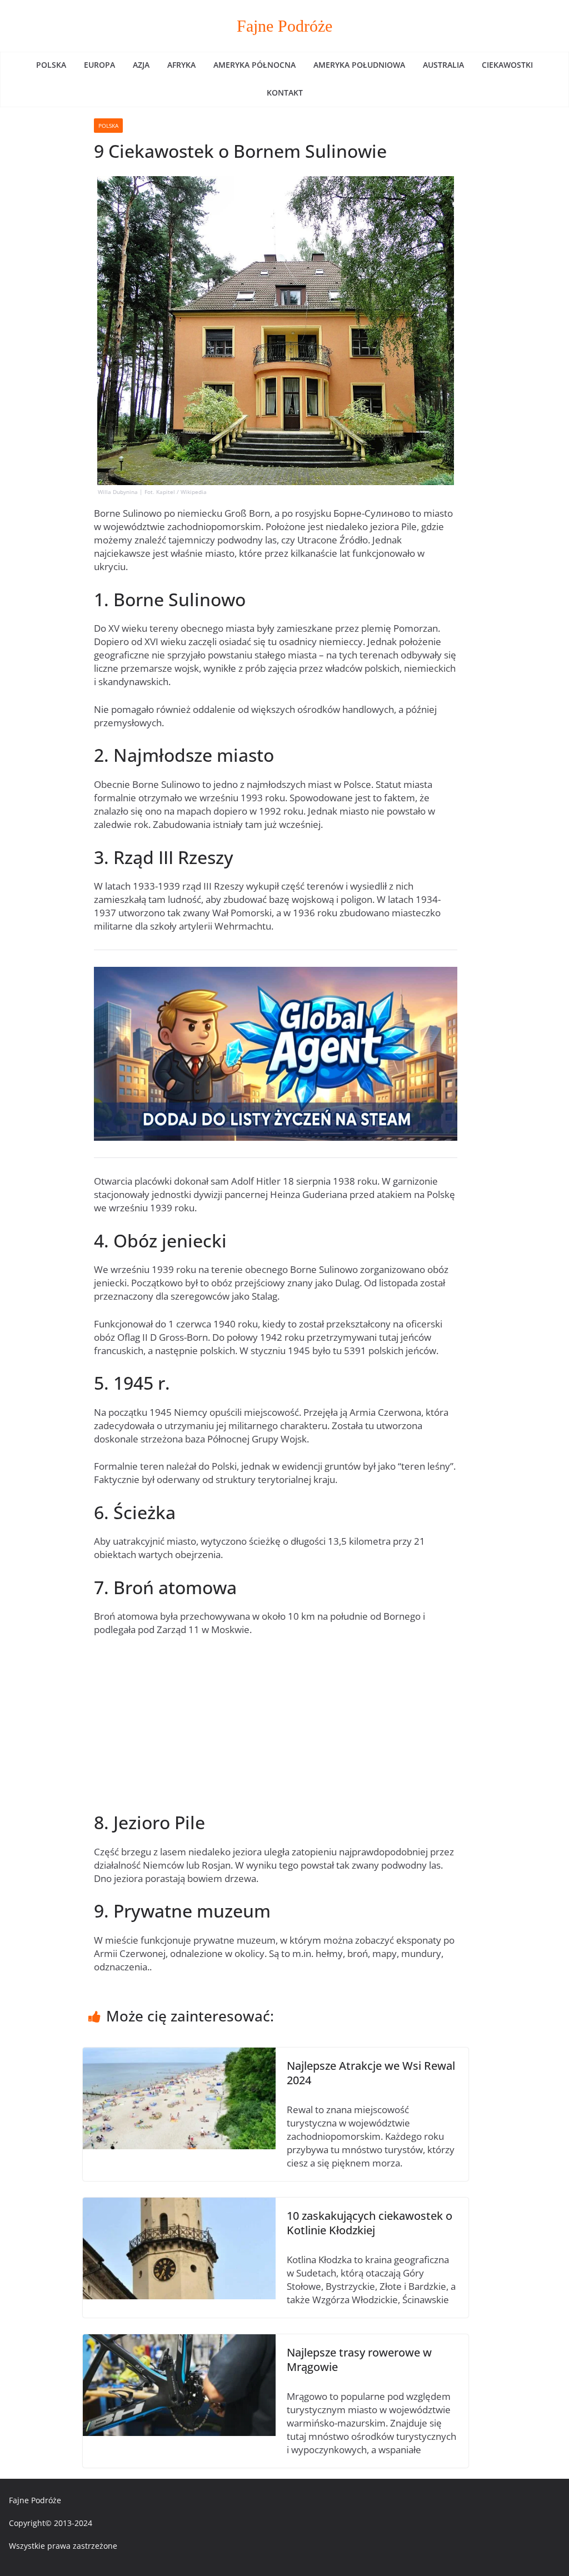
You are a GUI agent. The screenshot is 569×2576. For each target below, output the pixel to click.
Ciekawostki (507, 65)
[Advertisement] (276, 1729)
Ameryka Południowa (359, 65)
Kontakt (285, 93)
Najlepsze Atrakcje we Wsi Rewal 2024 (371, 2073)
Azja (141, 65)
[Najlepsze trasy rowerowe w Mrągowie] (179, 2341)
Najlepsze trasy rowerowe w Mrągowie (359, 2360)
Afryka (181, 65)
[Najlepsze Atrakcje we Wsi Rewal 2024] (179, 2054)
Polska (51, 65)
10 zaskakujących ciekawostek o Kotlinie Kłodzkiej (370, 2223)
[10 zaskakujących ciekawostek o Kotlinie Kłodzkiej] (179, 2204)
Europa (99, 65)
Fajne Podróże (284, 26)
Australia (443, 65)
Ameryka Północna (254, 65)
